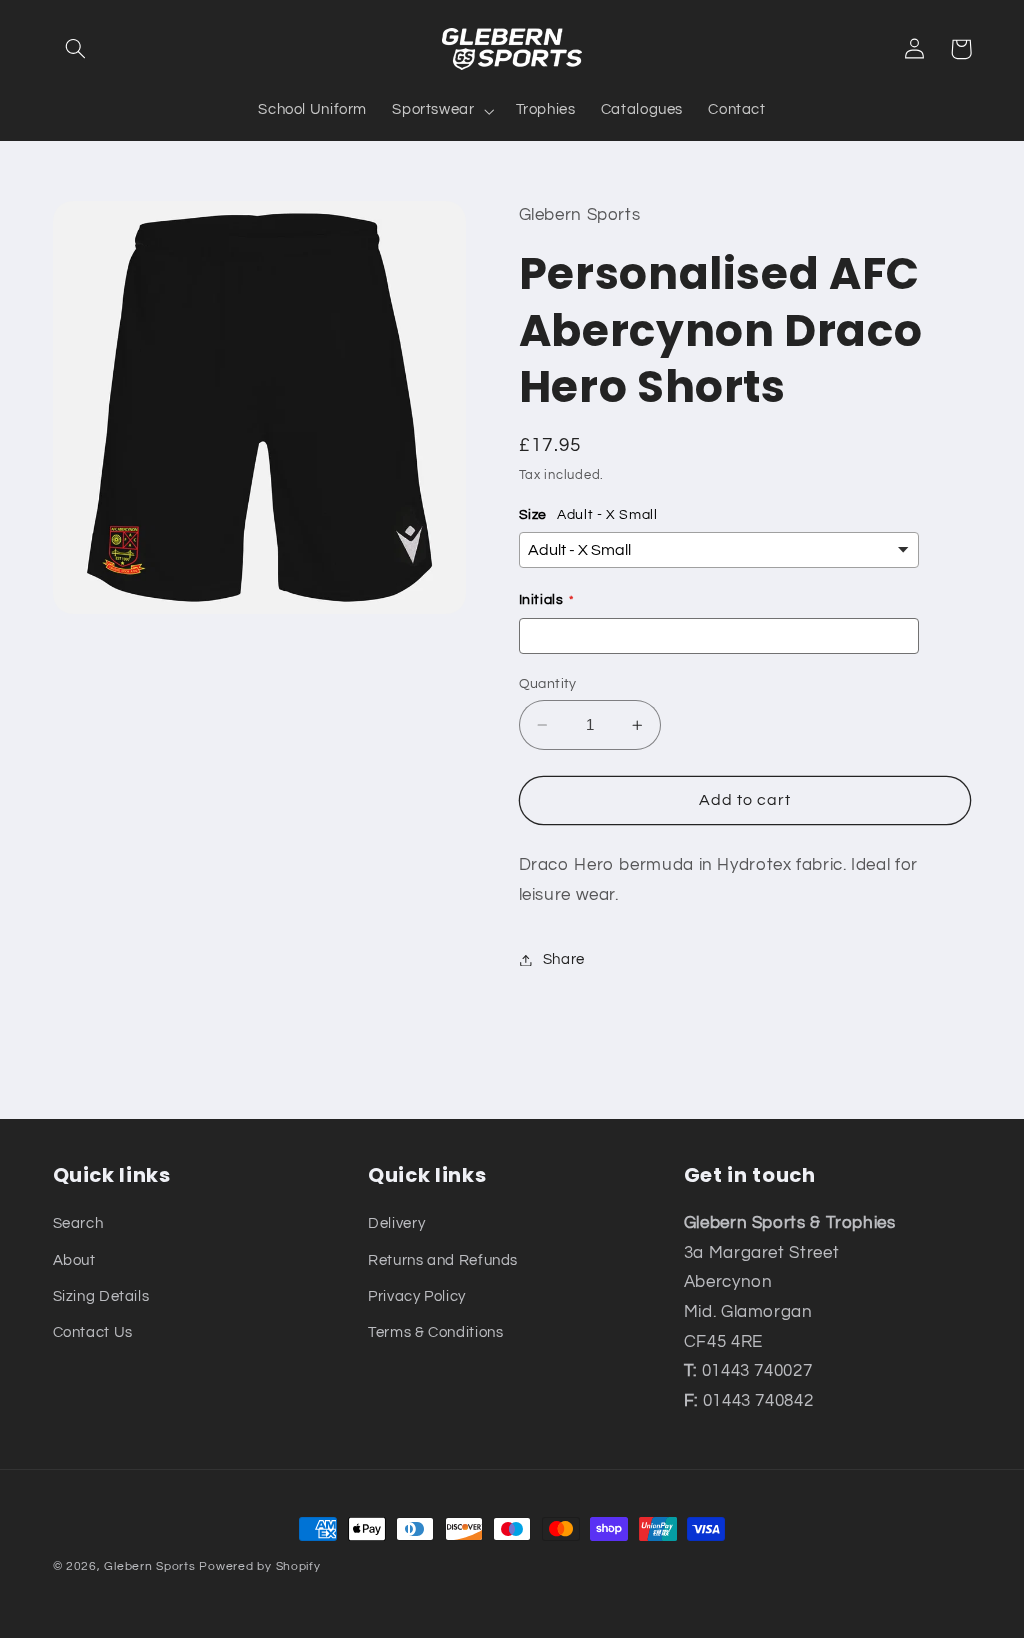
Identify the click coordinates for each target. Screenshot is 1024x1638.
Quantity (548, 684)
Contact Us (93, 1332)
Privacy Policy (417, 1296)
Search (78, 1223)
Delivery (396, 1223)
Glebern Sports (149, 1566)
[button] (76, 49)
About (74, 1260)
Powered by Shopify (259, 1566)
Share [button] (564, 959)
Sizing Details (101, 1296)
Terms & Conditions (435, 1332)
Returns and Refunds (443, 1260)
